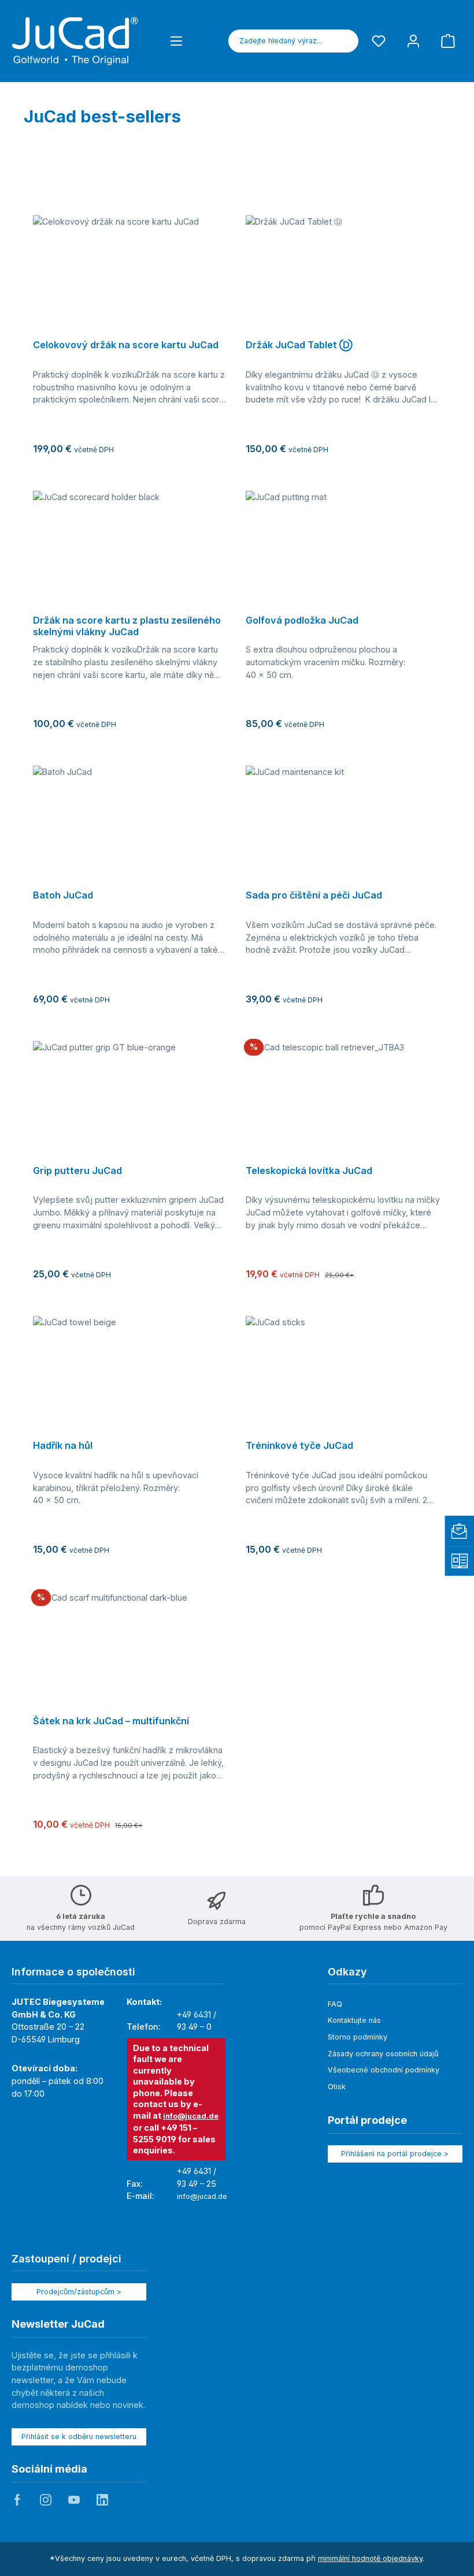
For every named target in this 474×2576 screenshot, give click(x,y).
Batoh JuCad (63, 895)
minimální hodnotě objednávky (370, 2558)
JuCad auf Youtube (74, 2500)
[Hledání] (345, 41)
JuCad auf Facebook (17, 2500)
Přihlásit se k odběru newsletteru (79, 2437)
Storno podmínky (358, 2037)
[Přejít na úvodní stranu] (75, 41)
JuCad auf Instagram (46, 2500)
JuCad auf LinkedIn (102, 2500)
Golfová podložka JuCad (302, 620)
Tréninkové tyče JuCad (299, 1446)
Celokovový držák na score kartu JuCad (126, 345)
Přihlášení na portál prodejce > (395, 2154)
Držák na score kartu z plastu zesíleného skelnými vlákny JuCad (127, 626)
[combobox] (280, 41)
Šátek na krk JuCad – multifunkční (111, 1721)
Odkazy (347, 1972)
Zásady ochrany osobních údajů (383, 2054)
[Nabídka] (176, 41)
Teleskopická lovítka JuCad (309, 1171)
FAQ (335, 2004)
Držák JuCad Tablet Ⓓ (299, 345)
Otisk (337, 2087)
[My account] (413, 41)
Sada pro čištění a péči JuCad (314, 895)
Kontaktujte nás (354, 2020)
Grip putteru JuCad (77, 1171)
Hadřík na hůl (63, 1446)
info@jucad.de (191, 2116)
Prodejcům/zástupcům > (79, 2292)
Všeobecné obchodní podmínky (384, 2070)
